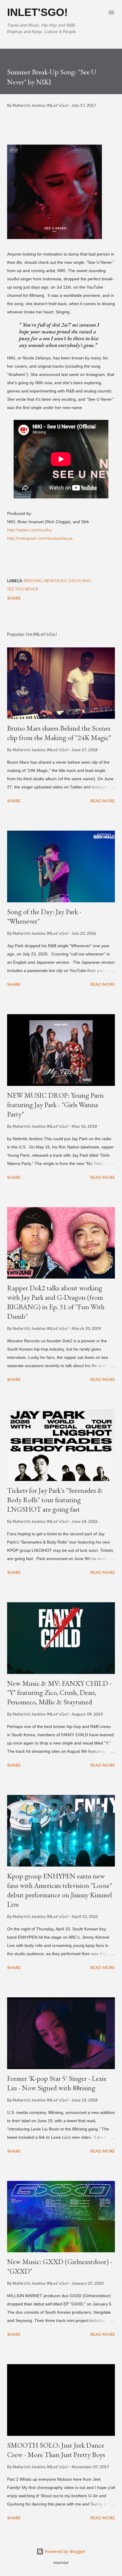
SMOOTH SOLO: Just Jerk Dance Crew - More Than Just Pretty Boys (56, 2450)
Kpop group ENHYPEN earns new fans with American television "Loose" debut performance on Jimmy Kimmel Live (60, 1890)
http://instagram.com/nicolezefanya (40, 538)
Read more (103, 801)
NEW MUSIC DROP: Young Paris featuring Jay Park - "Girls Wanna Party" (55, 1105)
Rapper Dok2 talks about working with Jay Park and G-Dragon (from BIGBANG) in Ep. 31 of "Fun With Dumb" (56, 1302)
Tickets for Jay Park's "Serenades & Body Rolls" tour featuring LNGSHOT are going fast (55, 1500)
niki (86, 581)
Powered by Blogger (65, 2551)
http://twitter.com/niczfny (30, 530)
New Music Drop (62, 581)
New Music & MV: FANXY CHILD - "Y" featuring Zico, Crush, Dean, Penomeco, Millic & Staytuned (59, 1693)
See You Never (23, 589)
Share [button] (14, 598)
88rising (33, 581)
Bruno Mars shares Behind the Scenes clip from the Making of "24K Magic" (59, 733)
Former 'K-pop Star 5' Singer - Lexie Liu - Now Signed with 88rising (57, 2083)
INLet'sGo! (37, 12)
